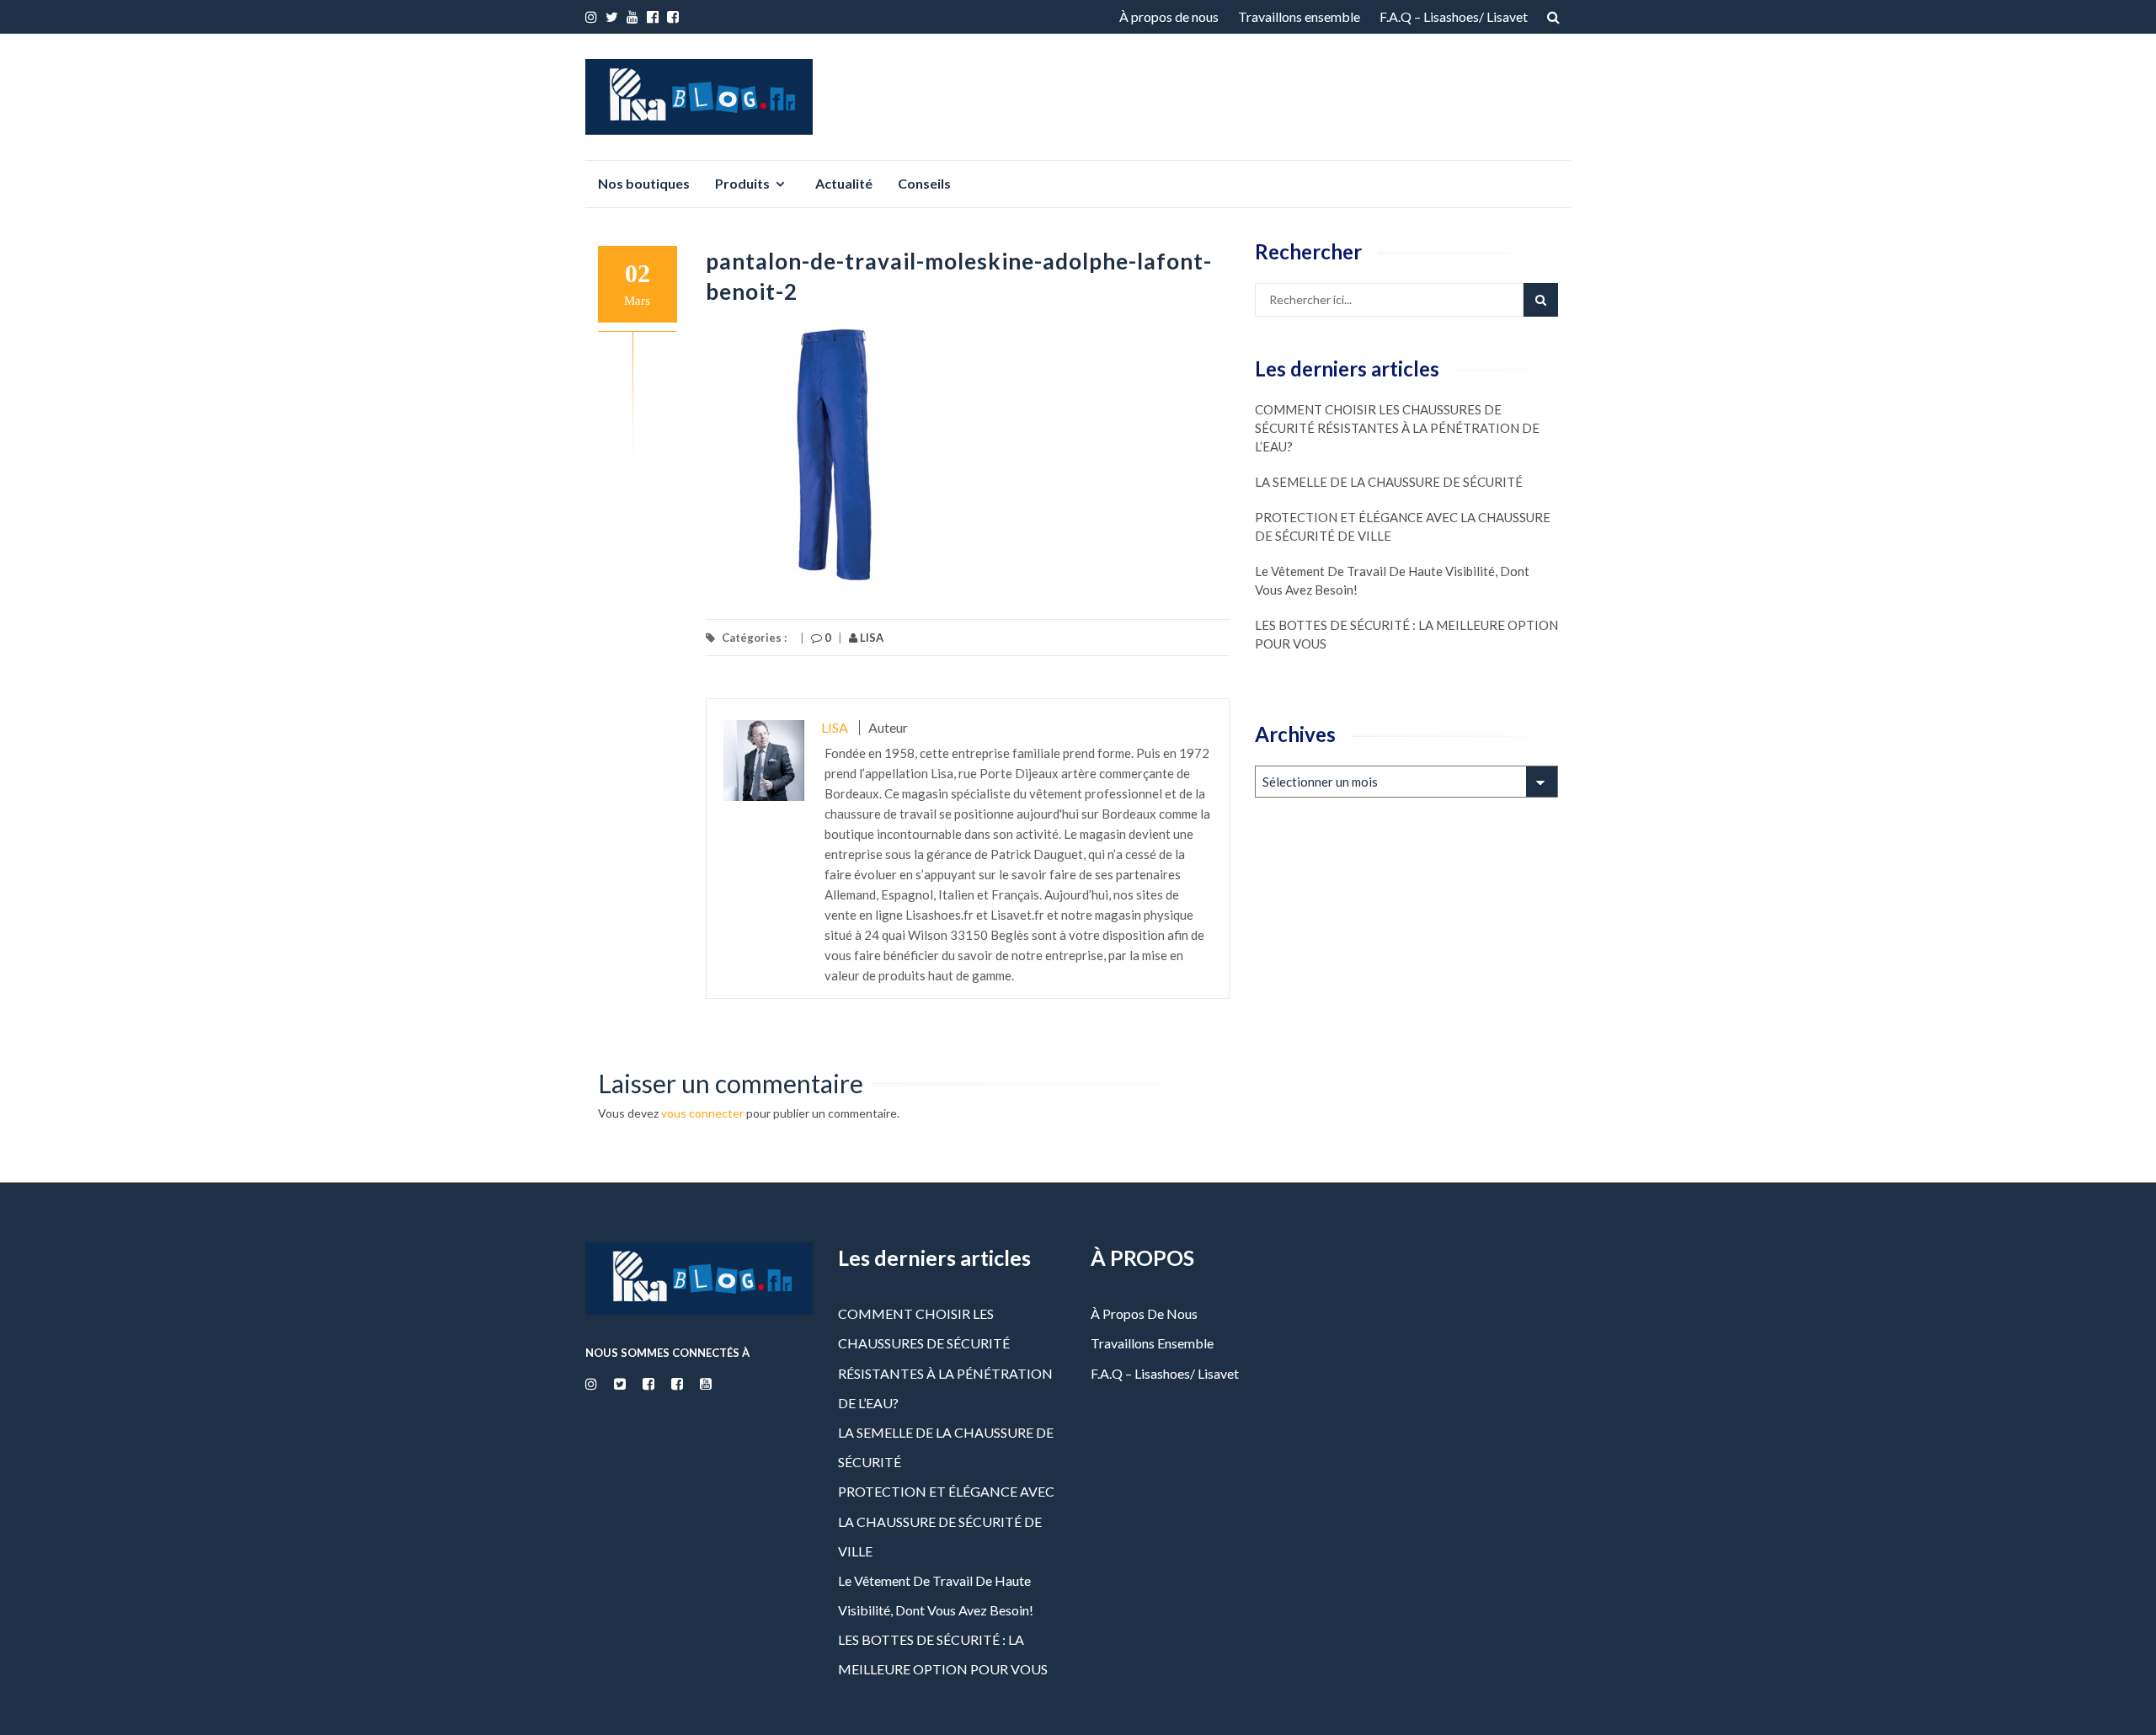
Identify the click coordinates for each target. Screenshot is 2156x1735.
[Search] (1541, 300)
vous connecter (702, 1113)
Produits (742, 183)
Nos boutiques (644, 183)
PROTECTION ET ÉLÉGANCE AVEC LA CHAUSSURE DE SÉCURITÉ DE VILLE (1403, 526)
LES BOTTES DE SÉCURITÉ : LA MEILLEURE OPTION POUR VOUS (1406, 634)
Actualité (844, 183)
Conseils (924, 183)
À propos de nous (1169, 16)
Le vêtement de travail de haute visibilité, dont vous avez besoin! (1392, 580)
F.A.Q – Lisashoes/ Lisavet (1454, 16)
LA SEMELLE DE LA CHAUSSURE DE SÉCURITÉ (1389, 482)
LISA (870, 638)
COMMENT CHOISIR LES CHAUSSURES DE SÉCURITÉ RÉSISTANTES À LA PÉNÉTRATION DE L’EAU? (1397, 428)
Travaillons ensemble (1299, 16)
